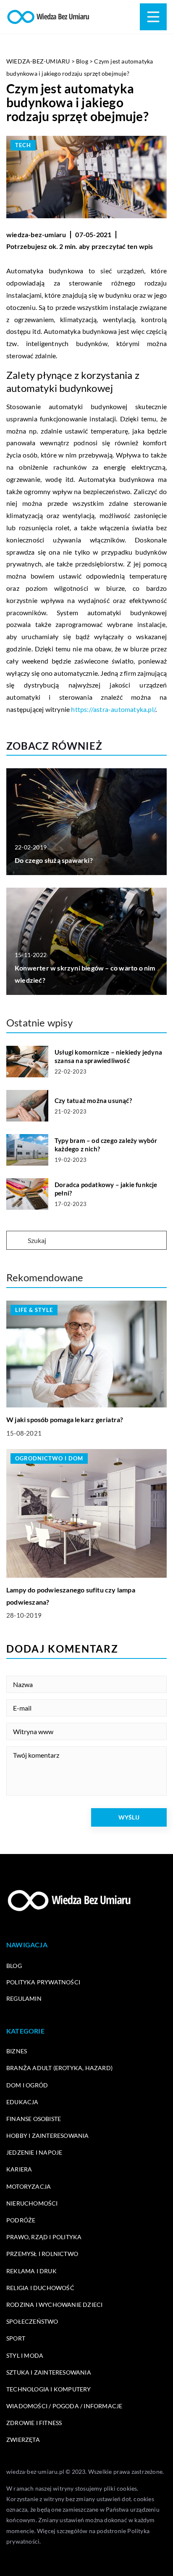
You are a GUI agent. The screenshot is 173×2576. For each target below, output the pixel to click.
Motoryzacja (29, 2186)
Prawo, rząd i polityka (44, 2237)
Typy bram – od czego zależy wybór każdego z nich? (106, 1145)
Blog (14, 1966)
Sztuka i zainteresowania (49, 2372)
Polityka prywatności (43, 1982)
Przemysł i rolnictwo (42, 2254)
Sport (16, 2338)
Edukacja (22, 2102)
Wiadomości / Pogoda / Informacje (64, 2406)
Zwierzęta (23, 2440)
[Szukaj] (16, 1241)
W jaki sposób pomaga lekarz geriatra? (65, 1419)
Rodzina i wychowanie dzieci (54, 2305)
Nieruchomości (32, 2203)
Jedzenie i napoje (34, 2152)
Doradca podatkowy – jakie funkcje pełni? (106, 1189)
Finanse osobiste (34, 2119)
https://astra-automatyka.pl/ (113, 709)
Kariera (19, 2169)
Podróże (21, 2220)
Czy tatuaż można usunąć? (93, 1100)
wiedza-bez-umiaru (36, 234)
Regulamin (24, 1998)
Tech (23, 145)
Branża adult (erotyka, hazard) (59, 2068)
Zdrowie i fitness (34, 2423)
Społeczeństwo (32, 2321)
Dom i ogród (27, 2085)
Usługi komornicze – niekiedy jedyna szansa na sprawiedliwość (108, 1056)
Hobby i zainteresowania (48, 2136)
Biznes (17, 2051)
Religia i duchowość (40, 2288)
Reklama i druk (31, 2271)
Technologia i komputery (49, 2389)
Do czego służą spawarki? (54, 860)
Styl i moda (25, 2355)
